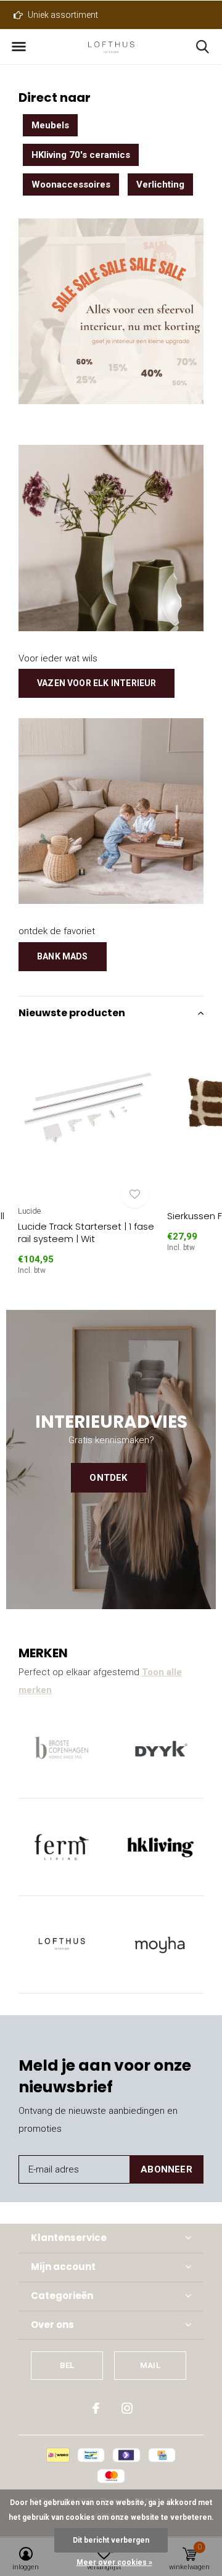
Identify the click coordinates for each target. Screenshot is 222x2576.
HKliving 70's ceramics (81, 155)
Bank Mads (63, 956)
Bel (67, 2365)
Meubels (50, 125)
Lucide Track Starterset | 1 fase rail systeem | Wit (86, 1233)
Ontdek (108, 1478)
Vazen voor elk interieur (97, 683)
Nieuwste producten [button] (72, 1013)
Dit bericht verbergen (111, 2540)
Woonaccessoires (71, 184)
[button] (18, 47)
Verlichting (160, 184)
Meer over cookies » (114, 2562)
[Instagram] (127, 2408)
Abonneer (166, 2169)
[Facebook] (96, 2408)
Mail (150, 2365)
